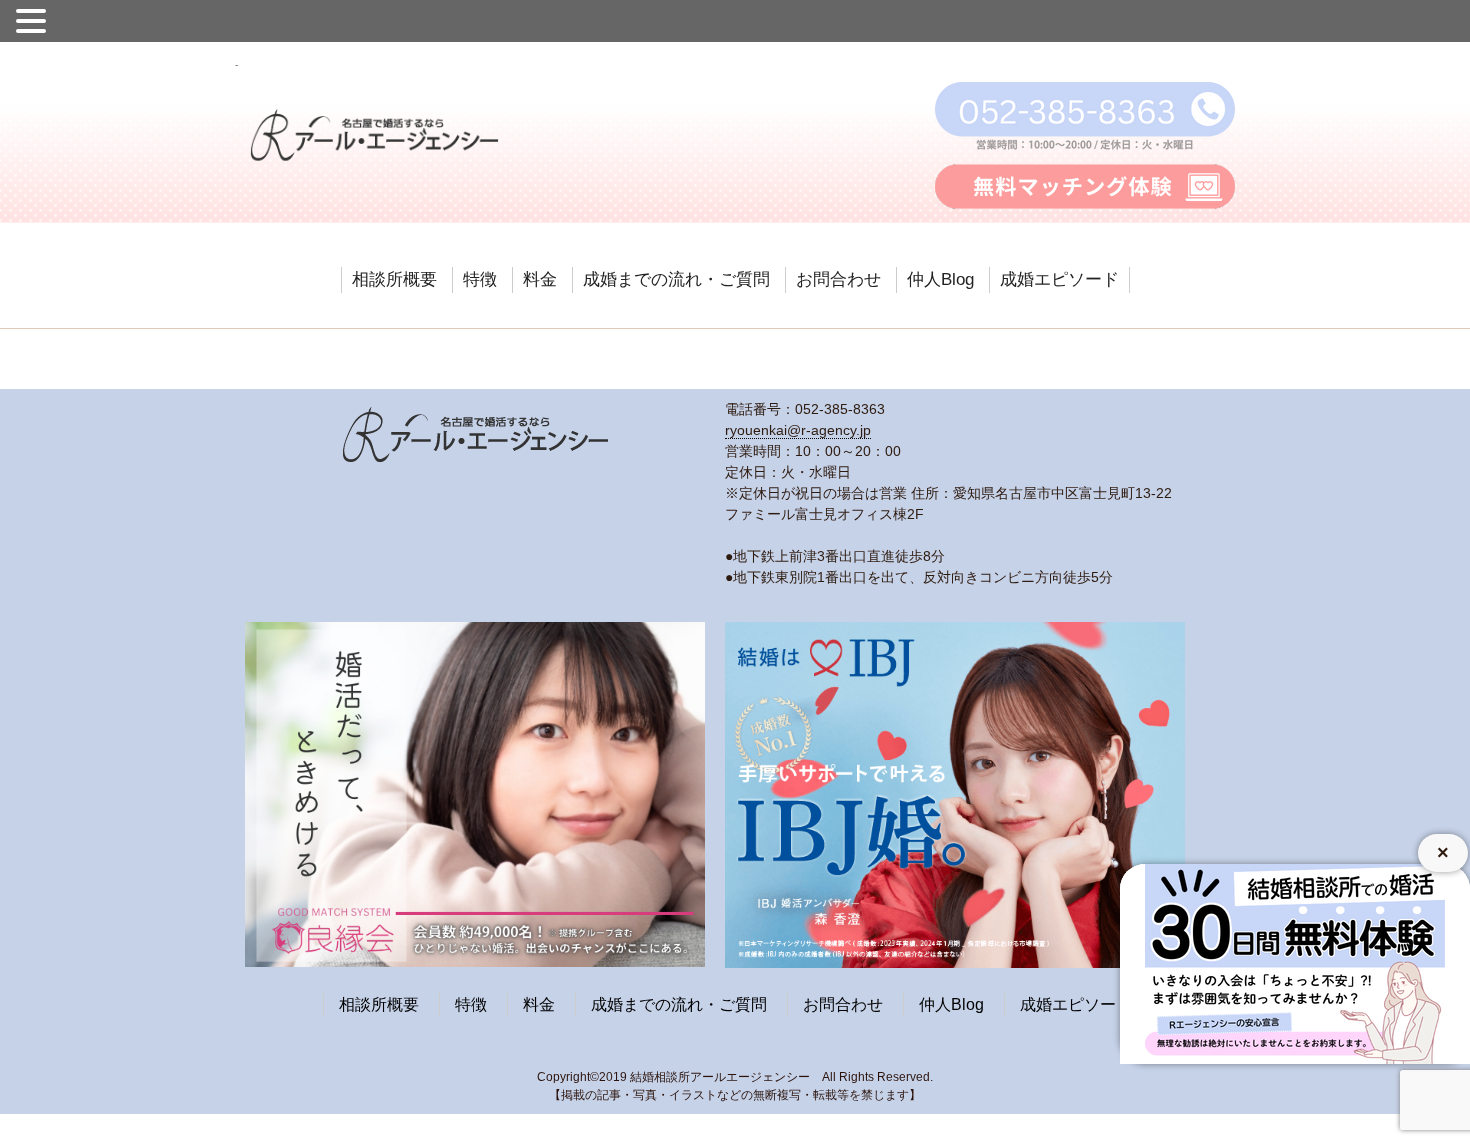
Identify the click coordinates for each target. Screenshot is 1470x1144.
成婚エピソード (1059, 279)
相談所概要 (394, 279)
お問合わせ (838, 279)
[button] (34, 19)
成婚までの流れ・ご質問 (676, 279)
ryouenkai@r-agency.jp (798, 430)
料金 (540, 279)
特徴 (480, 279)
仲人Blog (940, 279)
